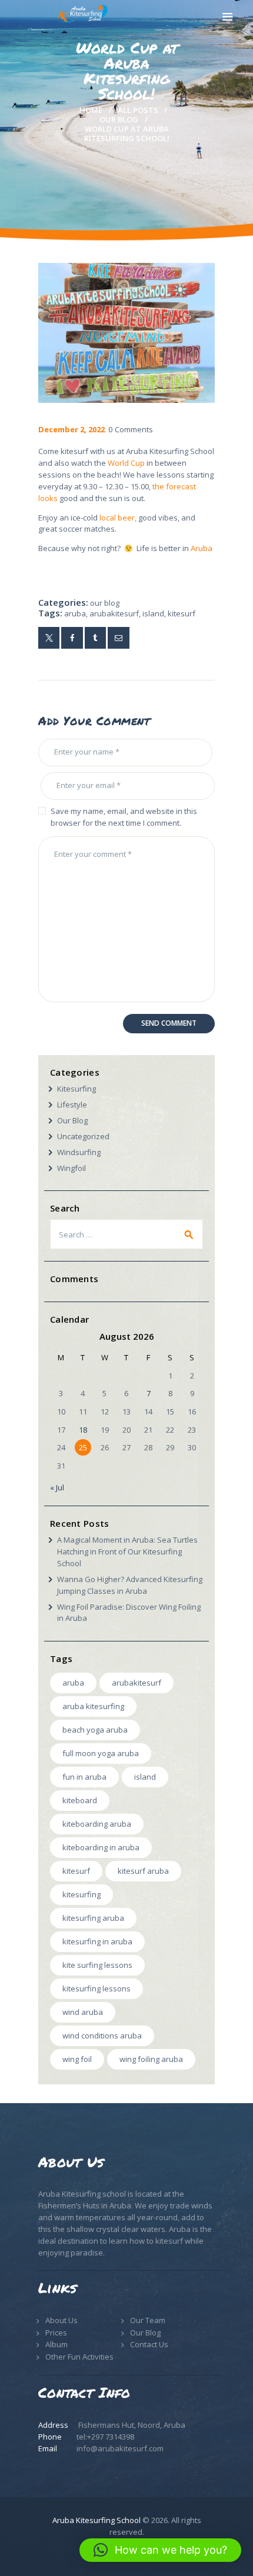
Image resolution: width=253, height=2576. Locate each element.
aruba (75, 613)
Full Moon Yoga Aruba (101, 1753)
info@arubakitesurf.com (120, 2448)
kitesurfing (81, 1894)
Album (56, 2344)
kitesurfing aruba (93, 1918)
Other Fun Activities (79, 2357)
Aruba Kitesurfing (93, 1706)
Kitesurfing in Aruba (97, 1941)
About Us (61, 2320)
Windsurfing (79, 1152)
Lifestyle (72, 1105)
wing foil (77, 2059)
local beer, (117, 518)
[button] (160, 2550)
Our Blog (119, 119)
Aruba (202, 548)
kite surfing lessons (97, 1965)
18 (83, 1430)
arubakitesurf (114, 613)
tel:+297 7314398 (105, 2437)
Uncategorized (83, 1136)
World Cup (126, 463)
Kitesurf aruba (143, 1871)
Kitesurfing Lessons (96, 1988)
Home (91, 110)
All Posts (138, 110)
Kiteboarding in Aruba (101, 1847)
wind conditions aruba (102, 2036)
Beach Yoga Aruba (95, 1730)
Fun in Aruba (84, 1777)
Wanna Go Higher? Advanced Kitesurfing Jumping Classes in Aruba (130, 1585)
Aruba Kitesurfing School (96, 2520)
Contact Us (149, 2344)
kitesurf (182, 613)
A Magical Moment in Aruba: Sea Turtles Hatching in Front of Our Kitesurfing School (127, 1551)
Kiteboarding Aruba (97, 1824)
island (153, 613)
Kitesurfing (76, 1089)
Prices (56, 2333)
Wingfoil (71, 1168)
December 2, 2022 (71, 429)
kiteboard (80, 1800)
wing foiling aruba (151, 2059)
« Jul (57, 1487)
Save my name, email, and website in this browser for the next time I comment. (124, 817)
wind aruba (83, 2012)
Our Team (148, 2320)
